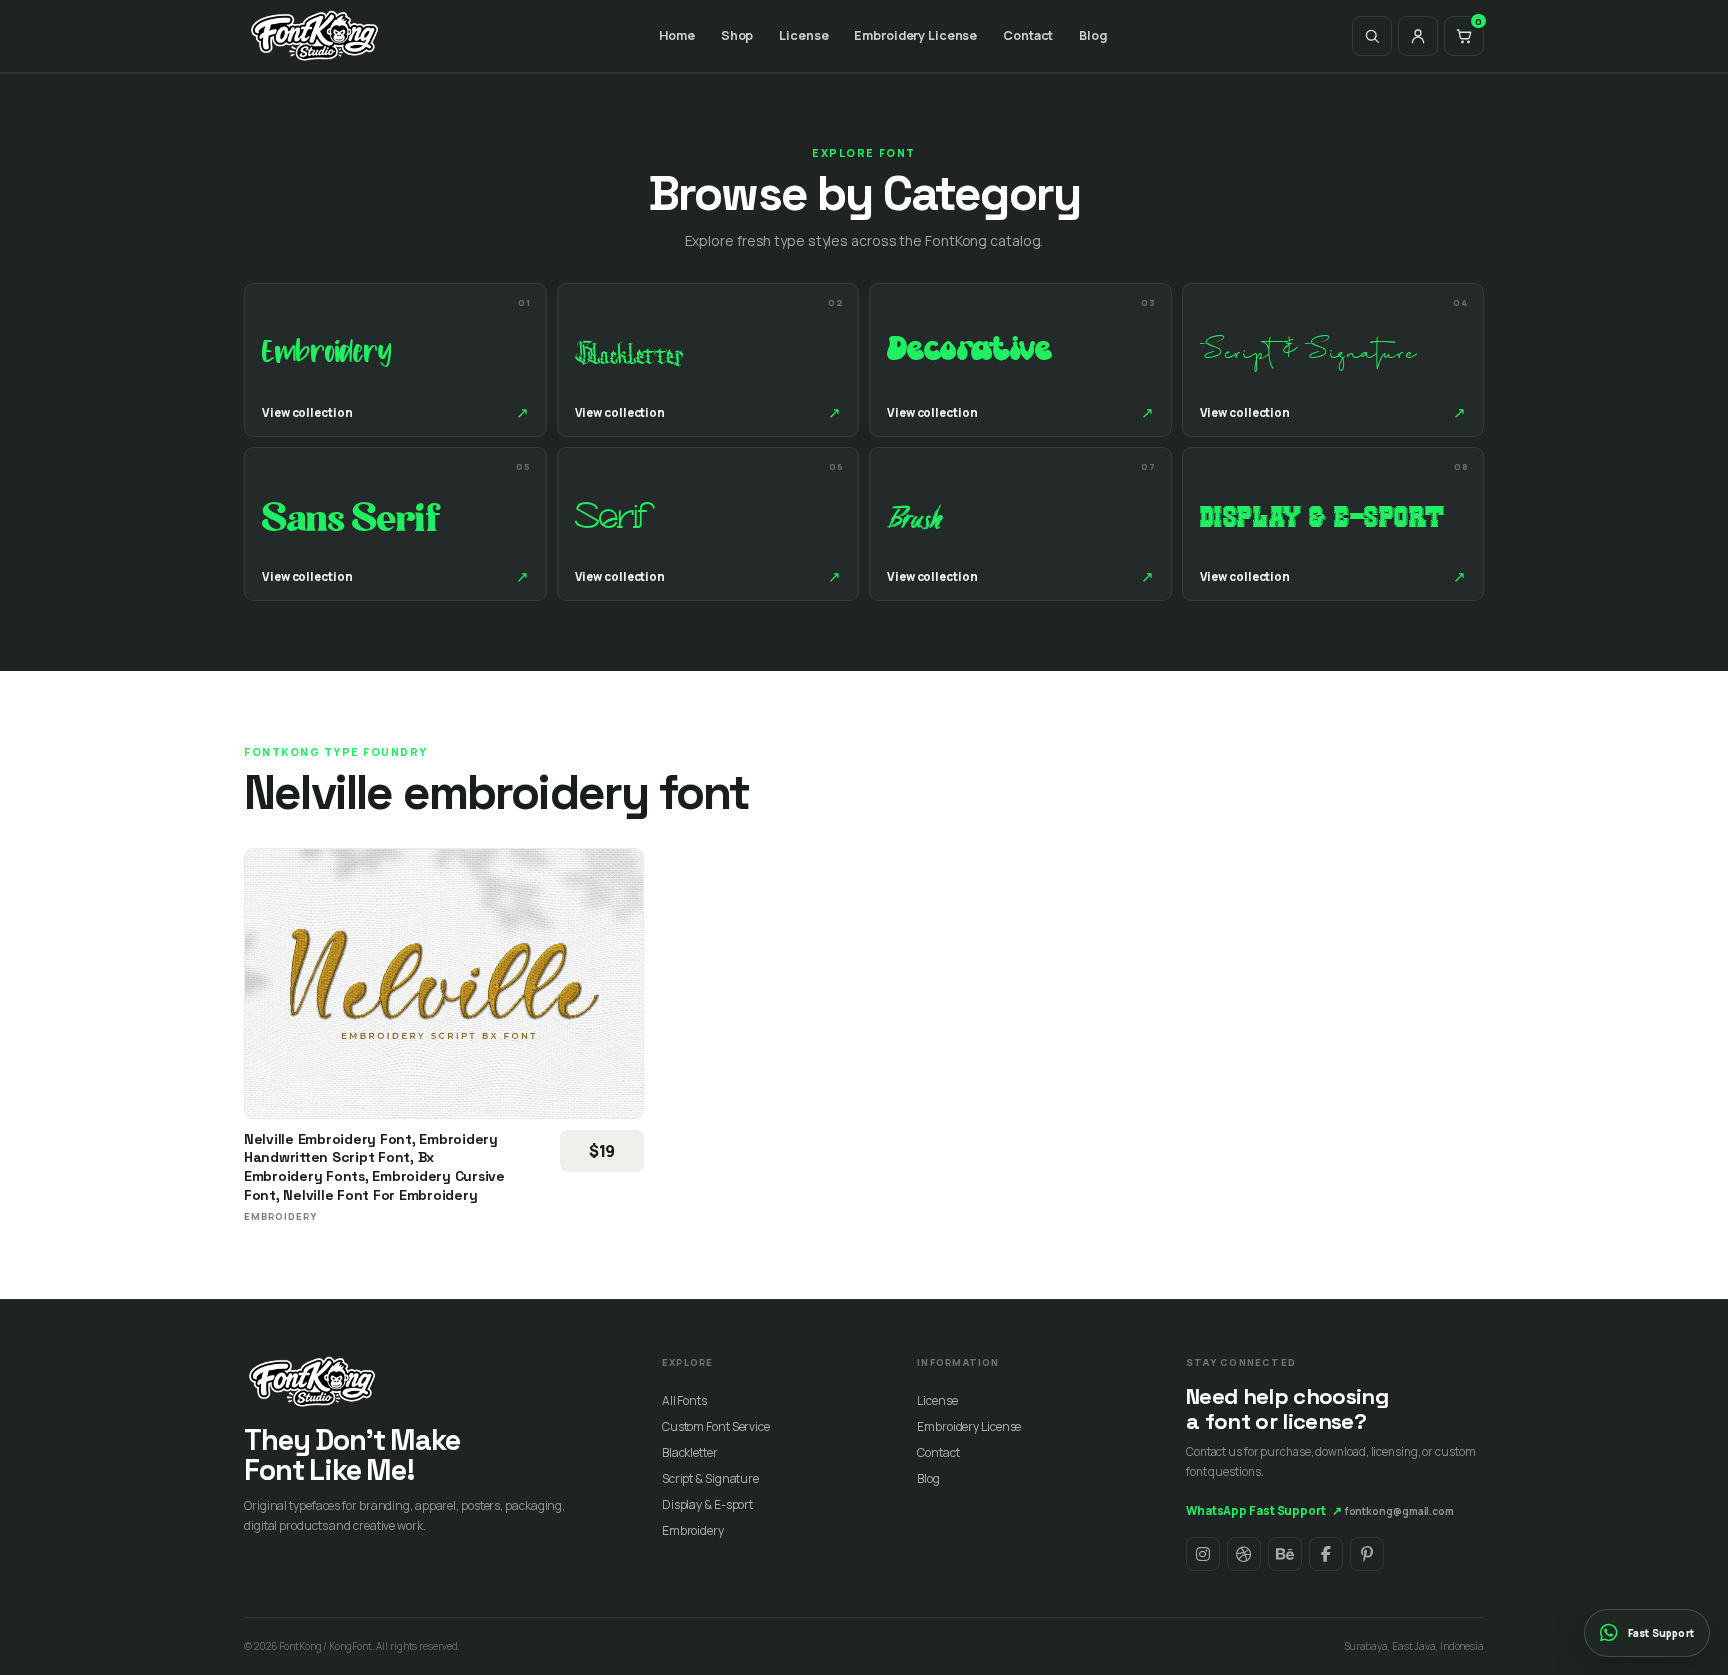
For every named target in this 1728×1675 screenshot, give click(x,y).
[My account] (1418, 36)
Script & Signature (710, 1478)
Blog (1093, 35)
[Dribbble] (1244, 1554)
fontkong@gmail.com (1399, 1511)
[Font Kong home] (315, 36)
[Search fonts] (1372, 36)
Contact (1028, 35)
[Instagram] (1203, 1554)
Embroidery (693, 1530)
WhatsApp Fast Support (1264, 1510)
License (803, 35)
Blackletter (690, 1452)
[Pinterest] (1367, 1554)
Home (677, 35)
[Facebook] (1326, 1554)
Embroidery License (915, 35)
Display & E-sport (707, 1504)
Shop (737, 35)
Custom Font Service (716, 1426)
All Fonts (684, 1400)
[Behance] (1285, 1554)
